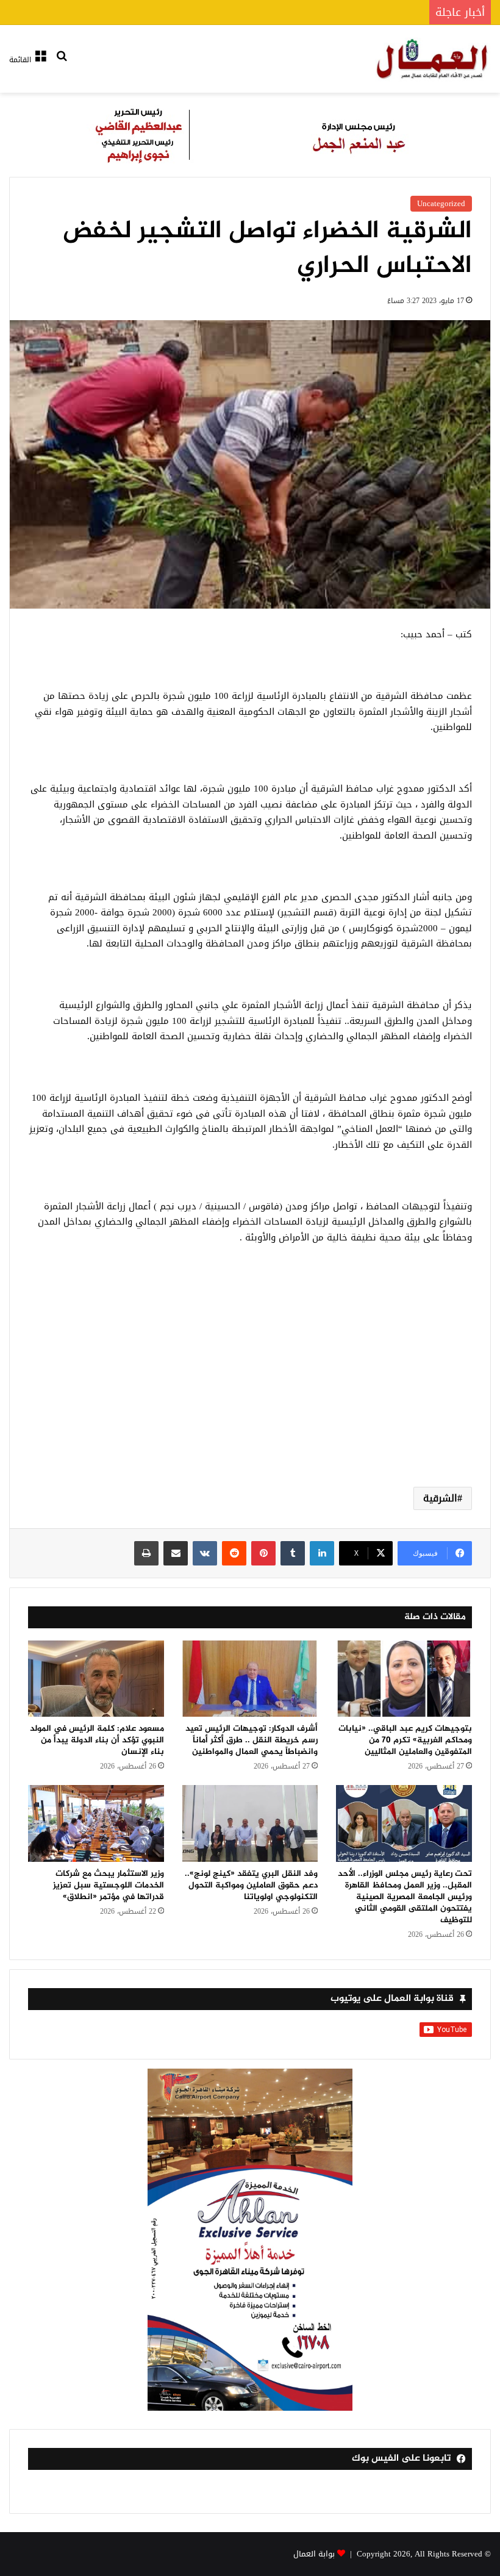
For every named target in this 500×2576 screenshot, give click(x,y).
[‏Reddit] (234, 1553)
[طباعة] (146, 1553)
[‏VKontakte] (205, 1553)
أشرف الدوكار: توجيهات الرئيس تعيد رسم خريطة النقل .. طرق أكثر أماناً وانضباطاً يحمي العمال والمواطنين (252, 1740)
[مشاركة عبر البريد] (176, 1553)
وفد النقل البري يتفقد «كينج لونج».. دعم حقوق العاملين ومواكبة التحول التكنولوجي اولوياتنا (251, 1885)
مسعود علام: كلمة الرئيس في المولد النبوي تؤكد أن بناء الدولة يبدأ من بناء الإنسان (97, 1740)
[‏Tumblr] (293, 1553)
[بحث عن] (62, 64)
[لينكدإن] (322, 1553)
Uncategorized (441, 203)
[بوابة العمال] (433, 59)
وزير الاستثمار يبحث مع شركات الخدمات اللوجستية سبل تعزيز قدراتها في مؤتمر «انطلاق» (109, 1885)
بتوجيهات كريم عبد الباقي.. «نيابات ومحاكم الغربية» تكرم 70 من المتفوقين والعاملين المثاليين (405, 1740)
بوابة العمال (314, 2554)
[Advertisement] (250, 1380)
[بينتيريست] (263, 1553)
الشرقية (440, 1498)
